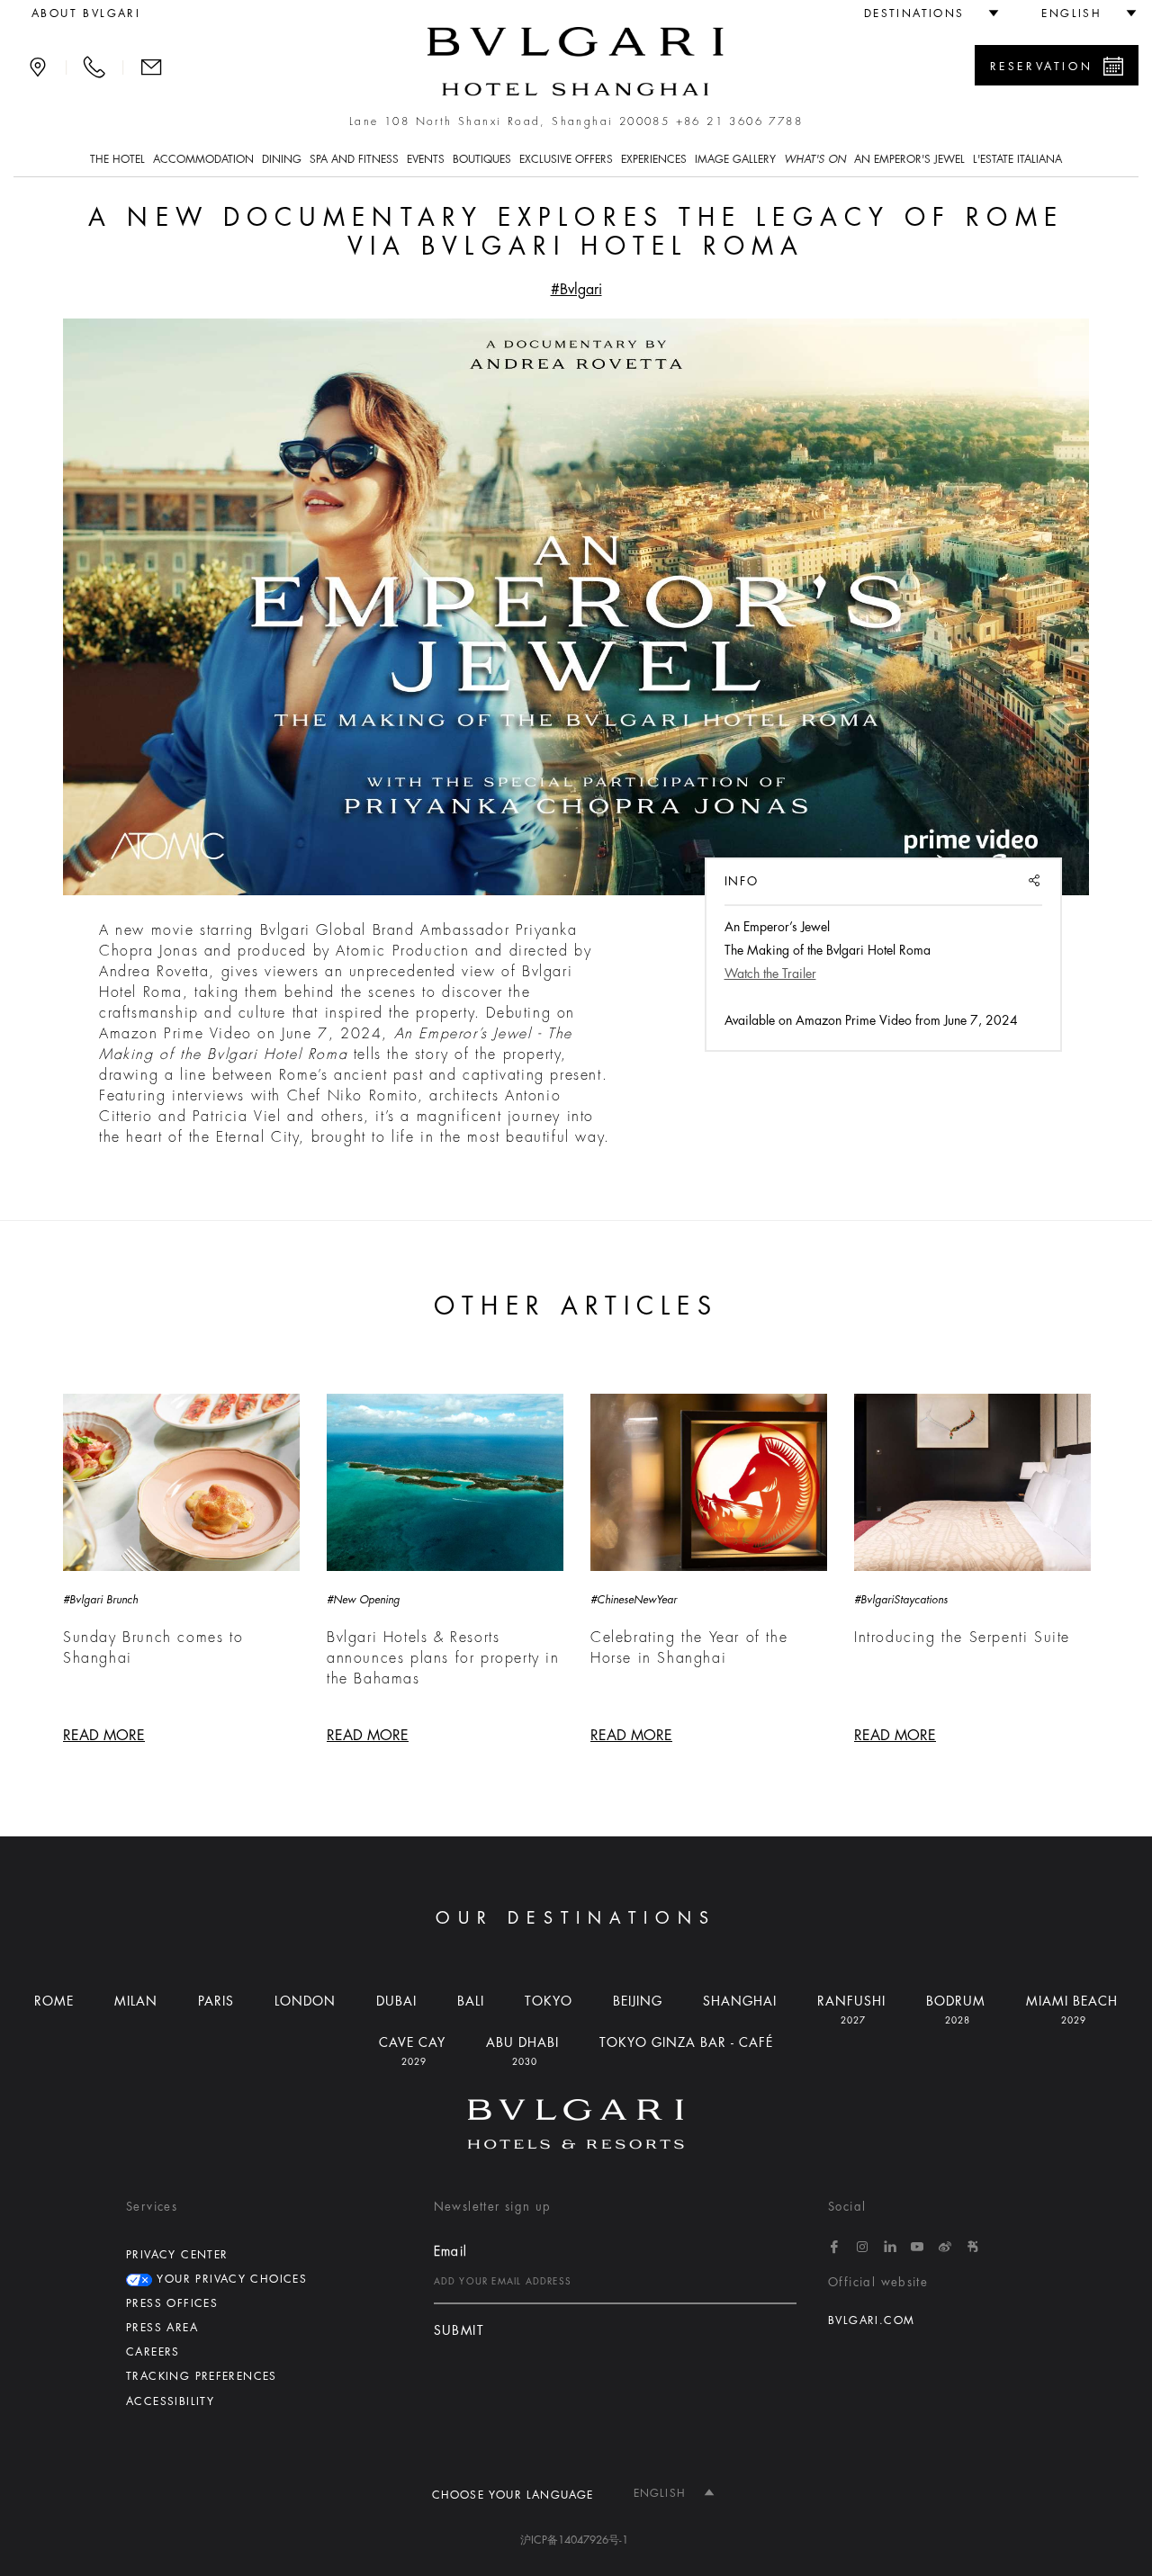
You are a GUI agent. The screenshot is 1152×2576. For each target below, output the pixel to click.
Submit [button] (459, 2331)
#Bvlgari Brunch (100, 1600)
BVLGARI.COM (871, 2320)
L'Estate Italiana (1017, 159)
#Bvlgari (576, 290)
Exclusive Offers (566, 159)
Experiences (654, 159)
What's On (815, 159)
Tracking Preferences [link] (202, 2376)
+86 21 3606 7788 (739, 121)
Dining (282, 159)
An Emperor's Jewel (909, 159)
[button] (924, 13)
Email (451, 2251)
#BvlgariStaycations (901, 1600)
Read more (104, 1736)
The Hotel (117, 159)
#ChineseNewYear (634, 1600)
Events (426, 159)
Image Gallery (735, 159)
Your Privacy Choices (229, 2279)
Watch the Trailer (770, 974)
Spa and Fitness (354, 159)
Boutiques (482, 159)
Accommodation (203, 159)
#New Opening (363, 1600)
